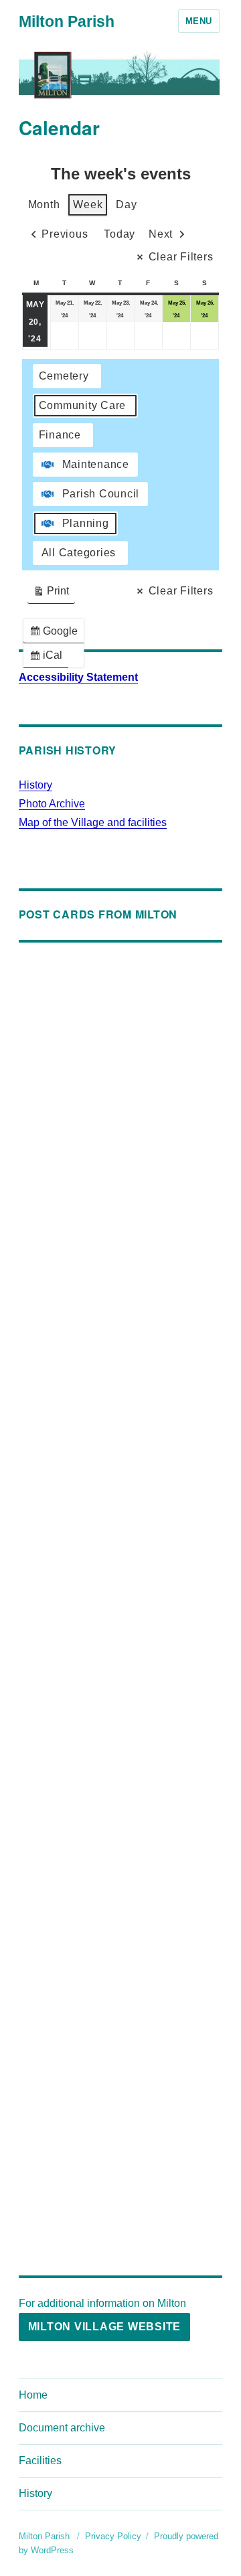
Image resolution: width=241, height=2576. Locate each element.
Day (126, 205)
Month (44, 205)
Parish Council (101, 494)
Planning (86, 523)
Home (33, 2395)
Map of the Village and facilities (93, 822)
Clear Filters (181, 257)
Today (119, 234)
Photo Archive (52, 804)
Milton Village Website (105, 2327)
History (35, 785)
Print (51, 594)
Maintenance (96, 464)
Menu (199, 21)
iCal (49, 658)
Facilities (40, 2461)
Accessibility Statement (78, 677)
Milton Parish (67, 21)
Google (56, 634)
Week (88, 205)
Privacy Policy (113, 2536)
